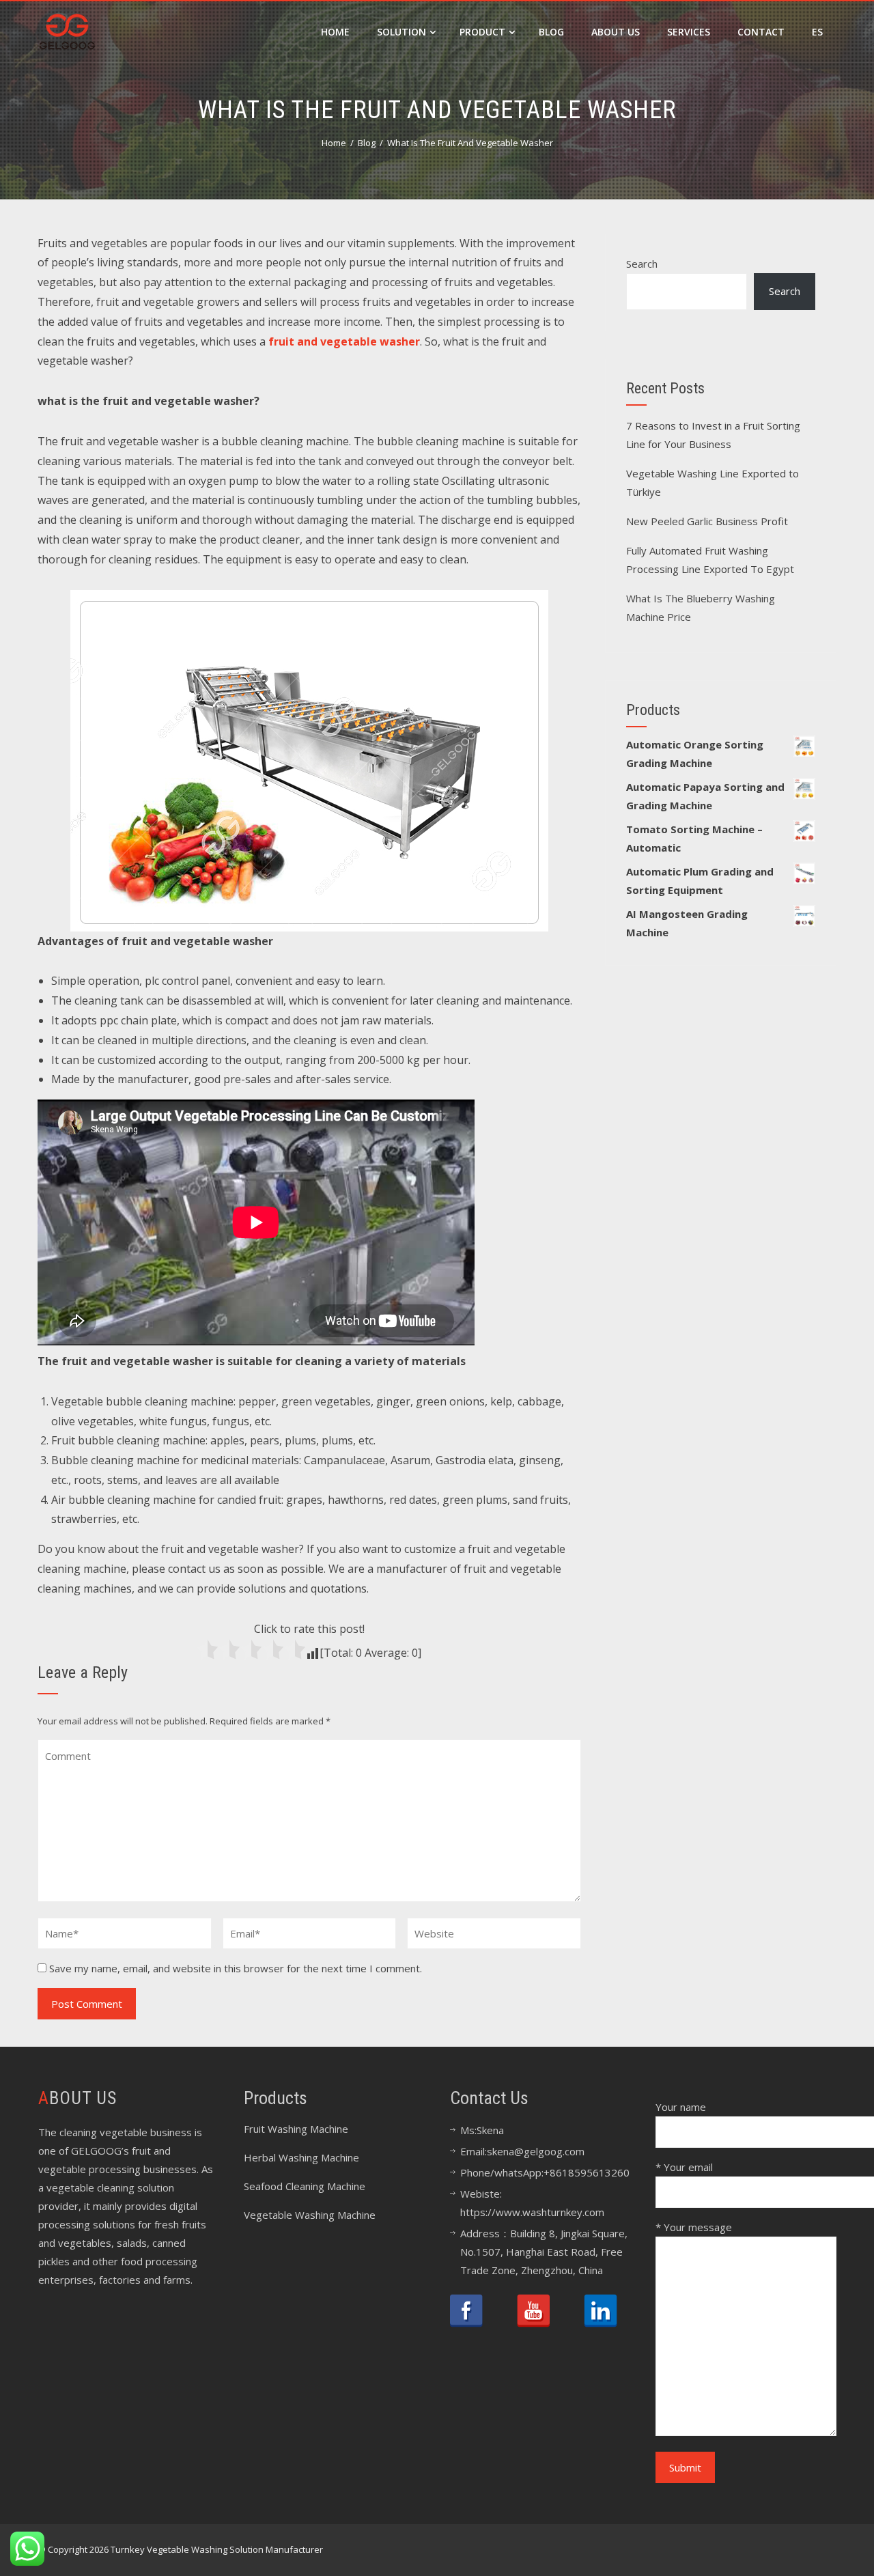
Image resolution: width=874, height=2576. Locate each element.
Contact (761, 32)
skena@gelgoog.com (536, 2151)
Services (689, 32)
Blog (551, 32)
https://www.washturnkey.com (532, 2212)
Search (642, 264)
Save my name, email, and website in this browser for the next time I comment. (236, 1968)
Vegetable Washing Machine (310, 2215)
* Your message (694, 2227)
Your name (681, 2107)
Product (482, 32)
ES (817, 32)
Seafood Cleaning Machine (305, 2186)
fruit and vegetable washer (344, 341)
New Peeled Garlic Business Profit (707, 521)
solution (401, 32)
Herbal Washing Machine (301, 2157)
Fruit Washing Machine (296, 2129)
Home (335, 32)
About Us (616, 32)
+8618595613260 (587, 2172)
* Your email (684, 2167)
